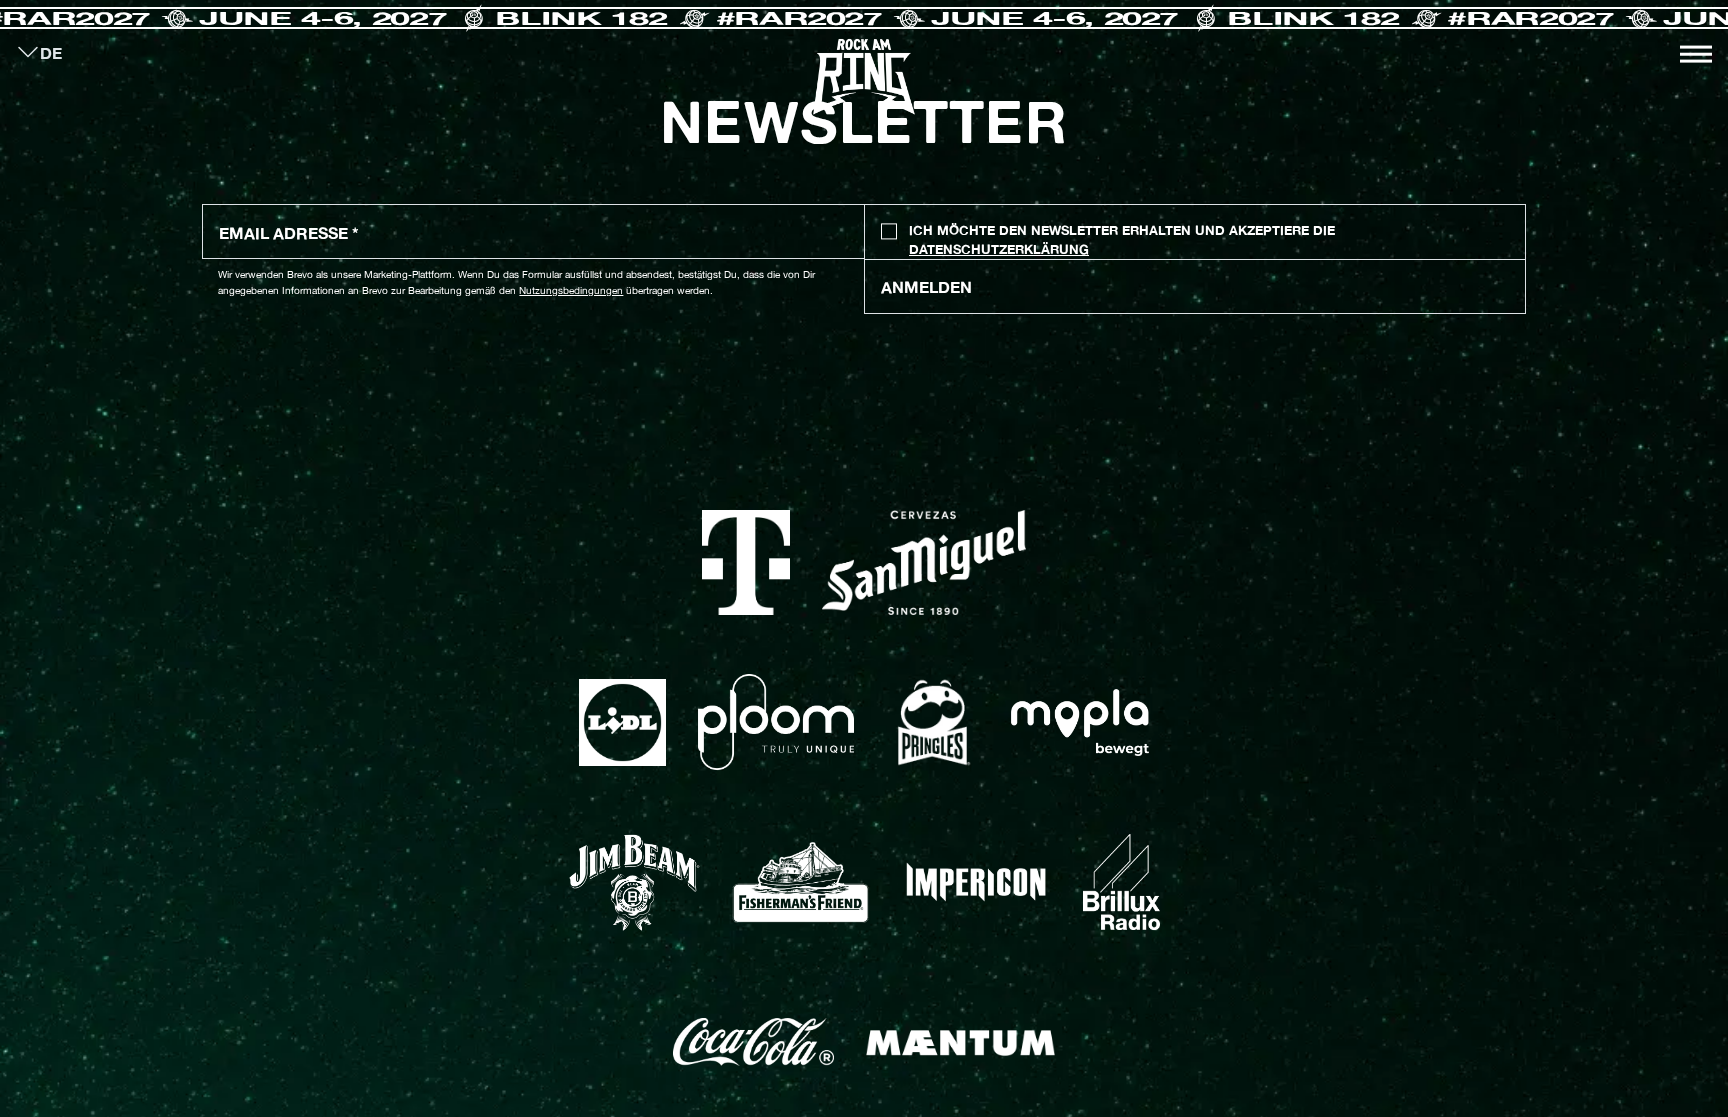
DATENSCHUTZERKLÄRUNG (999, 249)
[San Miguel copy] (924, 563)
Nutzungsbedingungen (571, 290)
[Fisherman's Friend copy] (800, 883)
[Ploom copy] (776, 722)
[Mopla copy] (1080, 722)
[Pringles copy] (932, 723)
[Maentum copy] (960, 1042)
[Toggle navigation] (1696, 54)
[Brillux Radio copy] (1121, 882)
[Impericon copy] (976, 882)
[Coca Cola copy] (753, 1042)
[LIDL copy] (622, 722)
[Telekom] (746, 563)
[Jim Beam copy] (634, 883)
